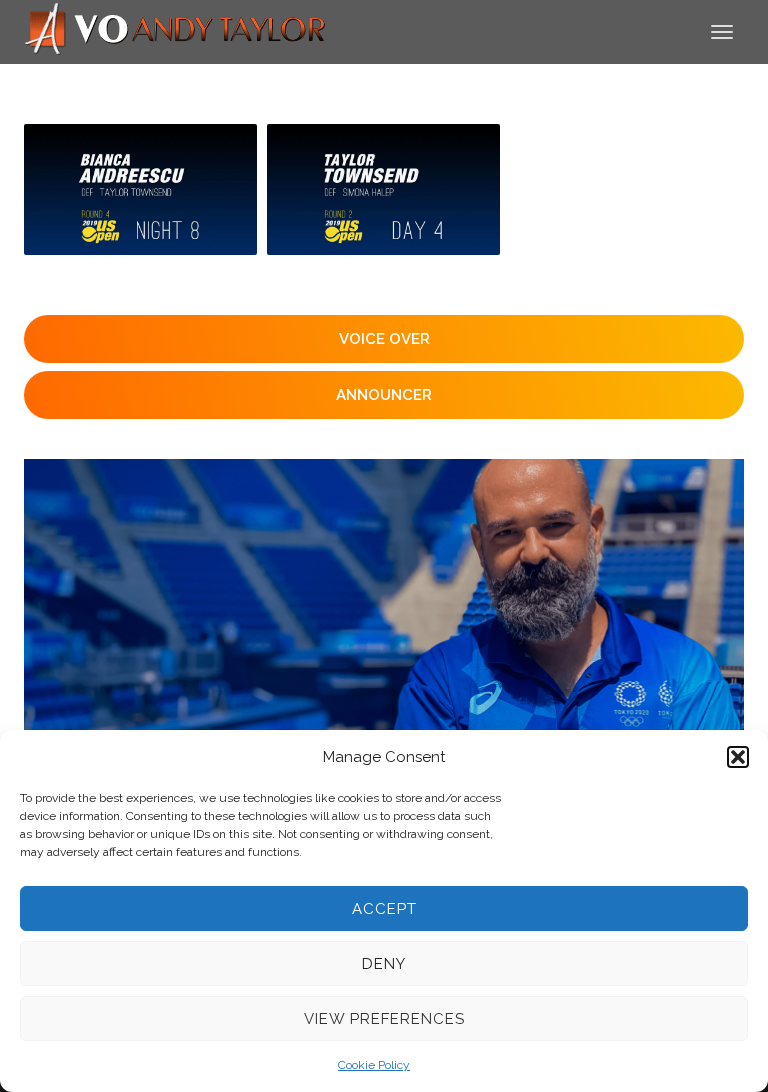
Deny (384, 964)
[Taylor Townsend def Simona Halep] (383, 189)
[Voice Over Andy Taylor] (176, 30)
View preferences (384, 1019)
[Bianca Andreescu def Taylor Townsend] (140, 189)
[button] (738, 757)
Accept (384, 909)
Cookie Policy (374, 1065)
